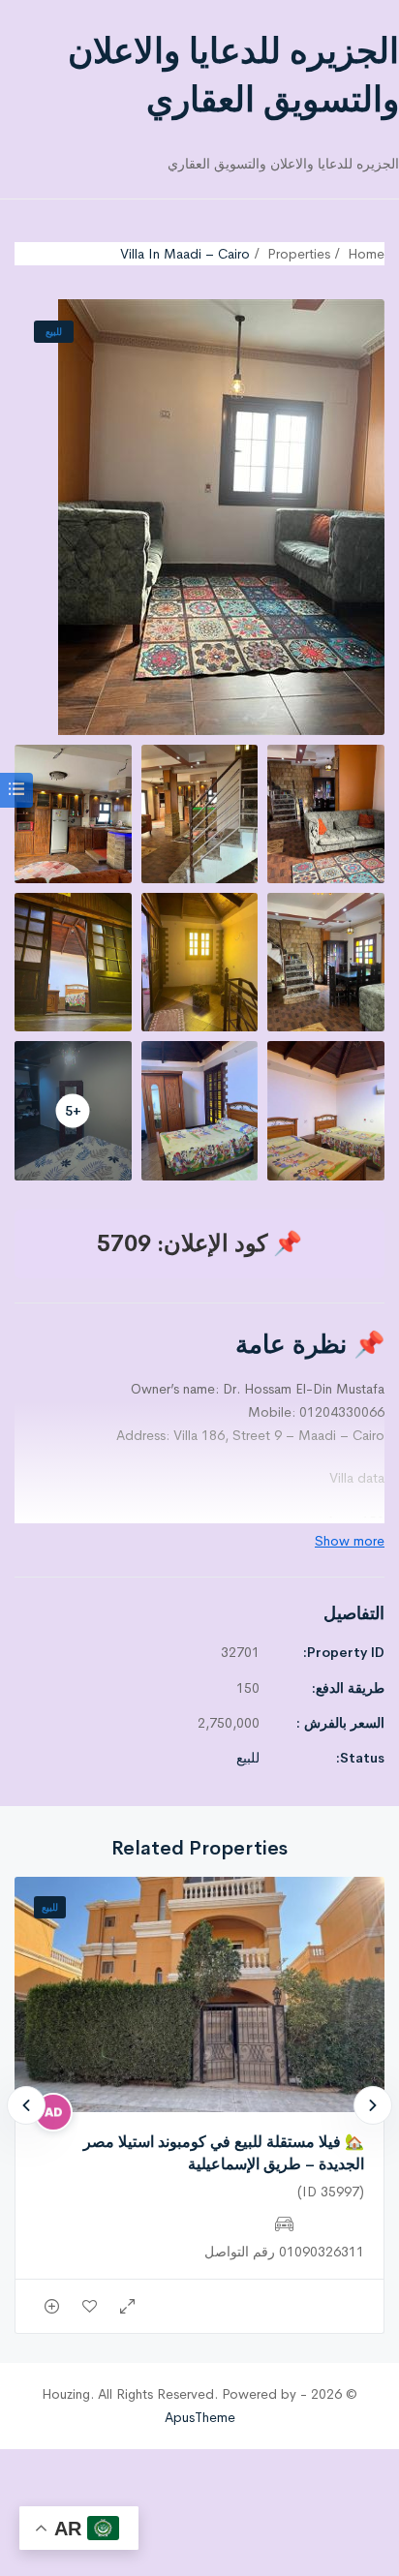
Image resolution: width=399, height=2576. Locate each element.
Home (366, 254)
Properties (299, 254)
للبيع (54, 332)
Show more (350, 1541)
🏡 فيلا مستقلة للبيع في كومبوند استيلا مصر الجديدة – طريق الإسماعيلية (224, 2152)
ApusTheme (200, 2417)
